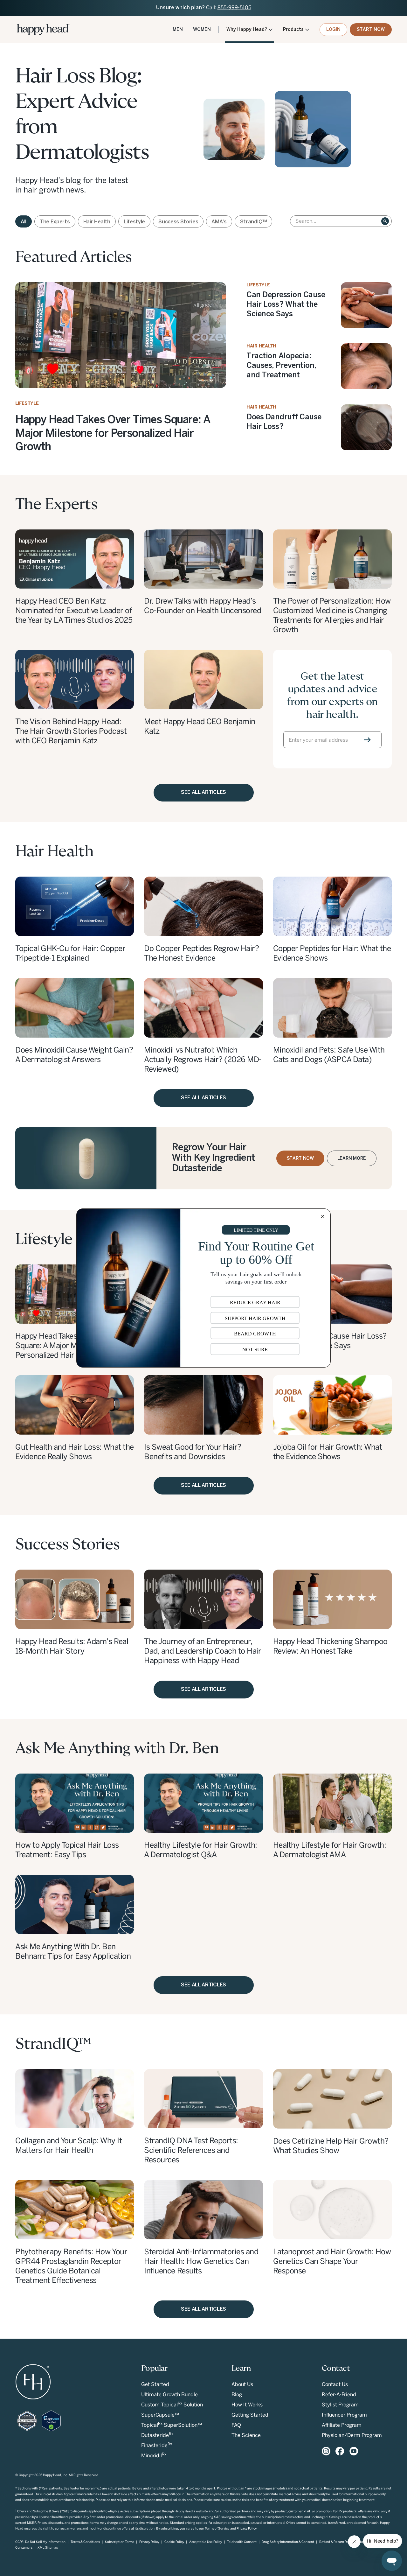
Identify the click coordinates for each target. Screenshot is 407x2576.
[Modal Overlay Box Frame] (203, 1288)
